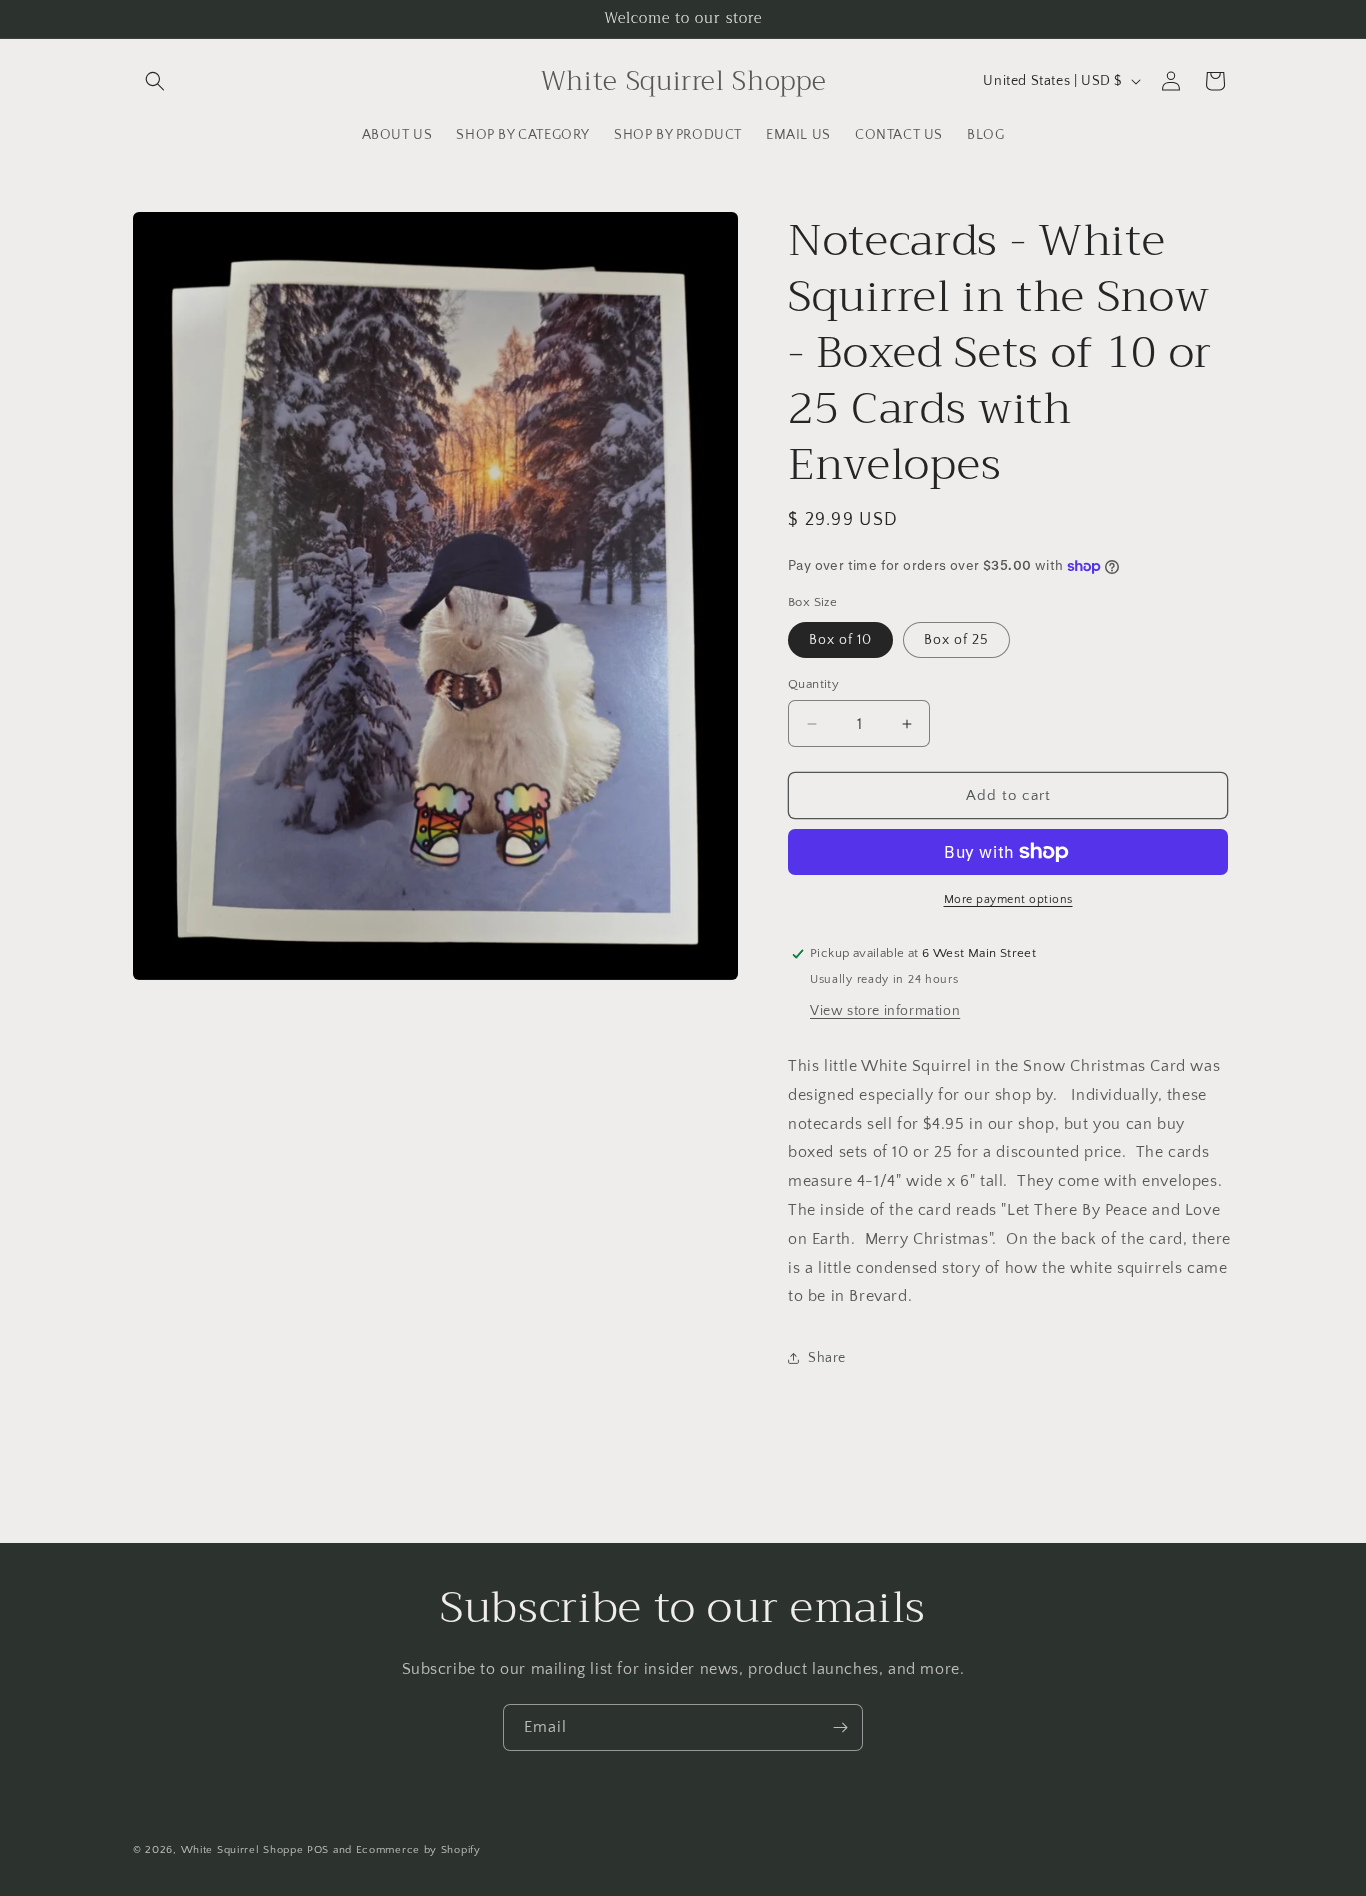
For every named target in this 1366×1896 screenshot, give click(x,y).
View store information (885, 1011)
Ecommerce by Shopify (418, 1850)
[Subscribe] (840, 1727)
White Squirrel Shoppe (242, 1850)
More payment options (1008, 899)
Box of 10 (840, 640)
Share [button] (827, 1358)
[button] (155, 81)
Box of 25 (956, 640)
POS (318, 1850)
